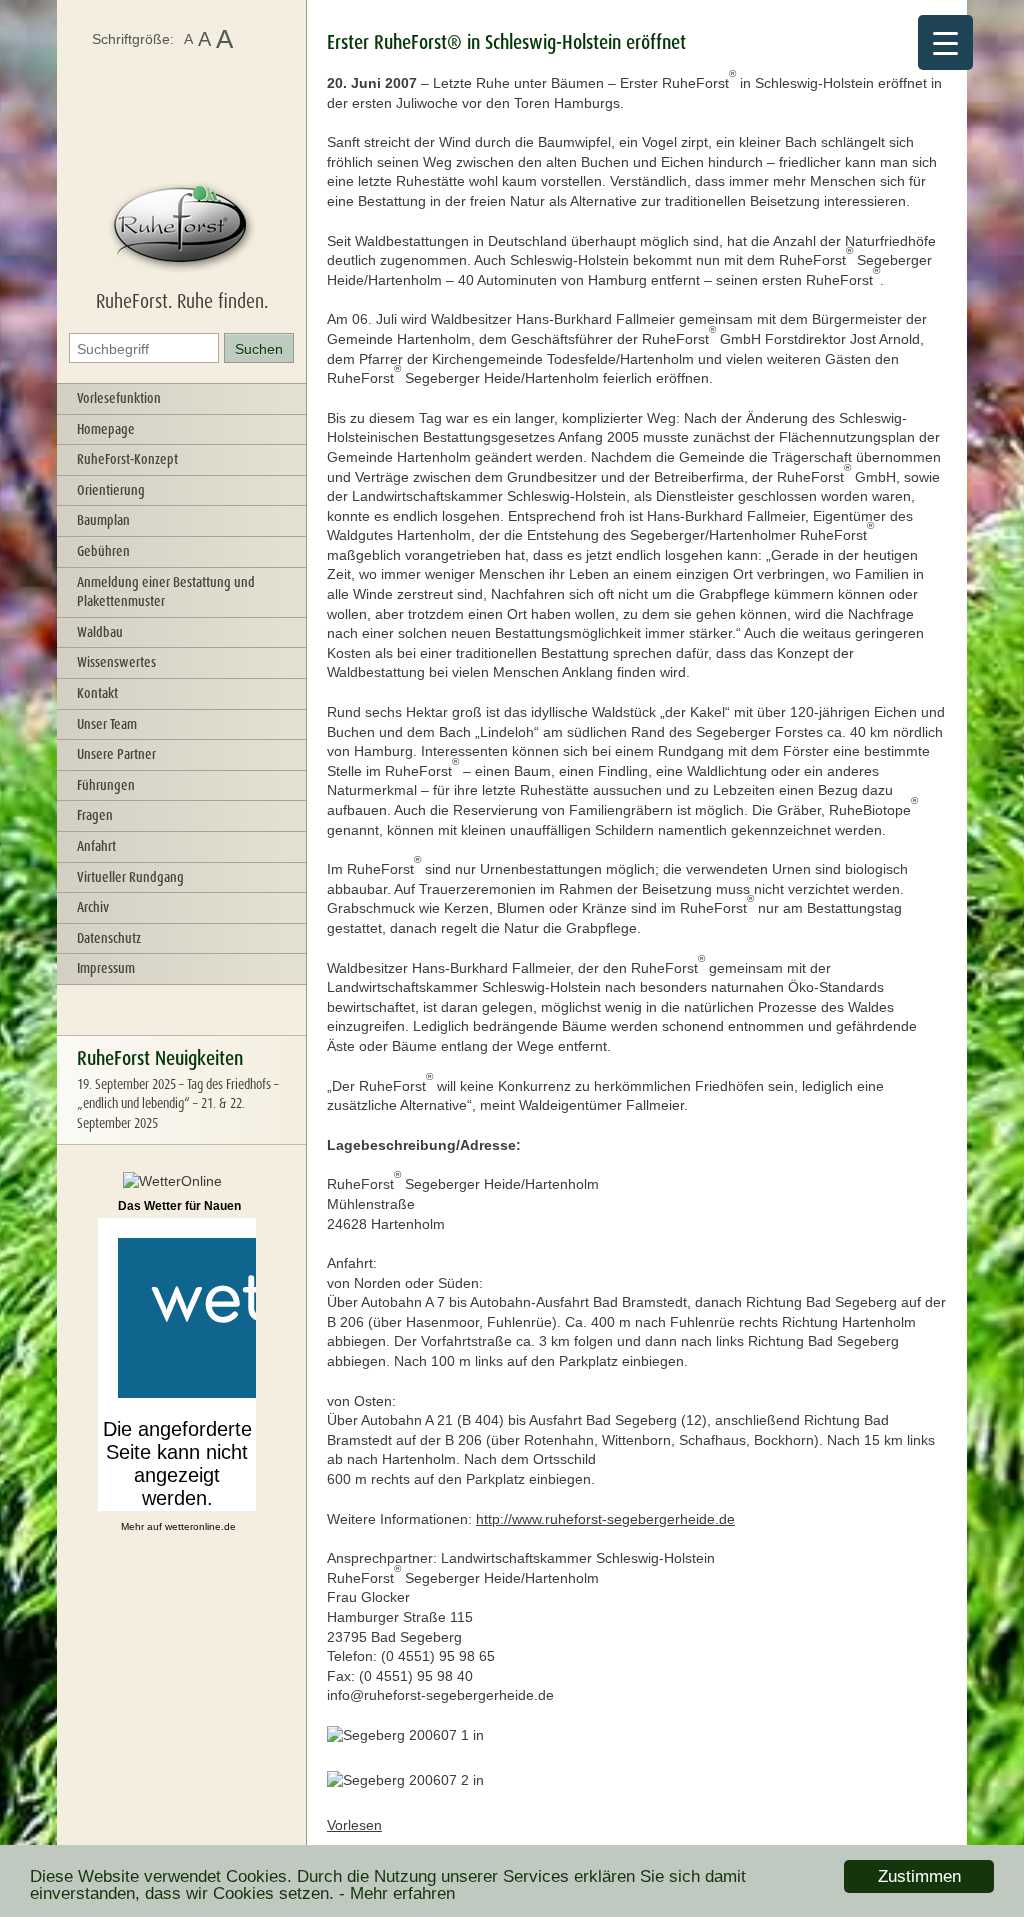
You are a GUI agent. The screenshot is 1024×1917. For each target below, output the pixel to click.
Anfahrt (96, 846)
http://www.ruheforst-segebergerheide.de (605, 1519)
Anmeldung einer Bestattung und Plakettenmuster (166, 592)
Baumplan (103, 520)
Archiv (93, 907)
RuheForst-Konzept (127, 459)
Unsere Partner (116, 754)
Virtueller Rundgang (130, 877)
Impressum (106, 968)
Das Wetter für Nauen (179, 1206)
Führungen (106, 785)
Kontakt (97, 693)
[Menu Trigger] (945, 42)
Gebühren (103, 551)
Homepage (106, 429)
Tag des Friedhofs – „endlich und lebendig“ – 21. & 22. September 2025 (178, 1103)
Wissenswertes (116, 662)
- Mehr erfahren (397, 1893)
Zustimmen (919, 1876)
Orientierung (111, 490)
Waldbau (100, 632)
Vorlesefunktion (119, 398)
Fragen (95, 815)
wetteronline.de (200, 1526)
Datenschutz (109, 938)
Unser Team (107, 724)
